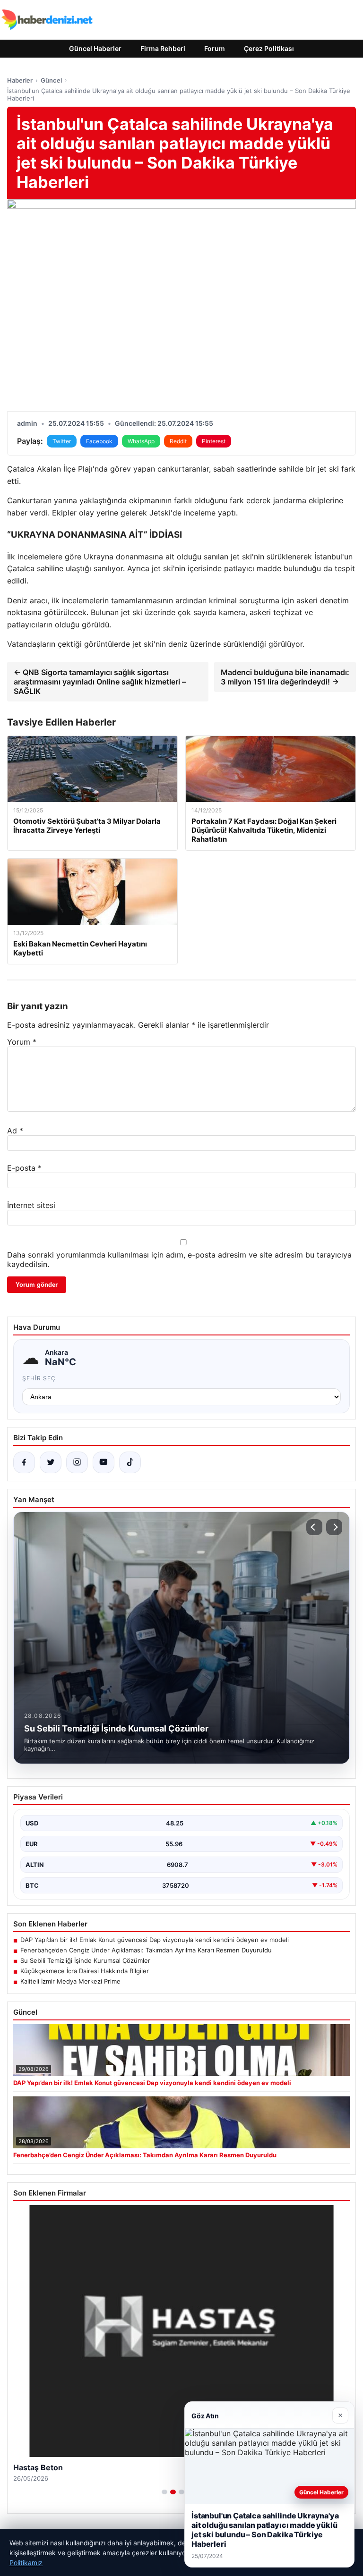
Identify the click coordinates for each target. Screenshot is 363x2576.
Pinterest (214, 441)
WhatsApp (141, 441)
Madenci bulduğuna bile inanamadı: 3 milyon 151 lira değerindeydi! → (285, 677)
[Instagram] (77, 1462)
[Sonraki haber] (334, 1527)
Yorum (22, 1042)
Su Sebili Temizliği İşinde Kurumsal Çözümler (85, 1960)
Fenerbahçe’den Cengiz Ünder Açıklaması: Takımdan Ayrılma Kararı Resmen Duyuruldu (146, 1950)
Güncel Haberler (95, 48)
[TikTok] (130, 1462)
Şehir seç (39, 1378)
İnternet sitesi (31, 1205)
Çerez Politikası (269, 48)
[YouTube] (104, 1462)
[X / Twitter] (51, 1462)
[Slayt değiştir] (164, 2492)
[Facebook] (24, 1462)
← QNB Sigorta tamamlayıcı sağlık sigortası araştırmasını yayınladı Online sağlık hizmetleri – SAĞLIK (100, 682)
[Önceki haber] (314, 1527)
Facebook (99, 441)
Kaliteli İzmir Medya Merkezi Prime (70, 1981)
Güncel (51, 80)
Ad (15, 1131)
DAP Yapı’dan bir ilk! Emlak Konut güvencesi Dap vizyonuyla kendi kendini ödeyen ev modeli (155, 1940)
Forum (215, 48)
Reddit (178, 441)
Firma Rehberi (163, 48)
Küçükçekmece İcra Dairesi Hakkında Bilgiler (85, 1971)
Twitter (62, 441)
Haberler (20, 80)
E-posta (24, 1168)
